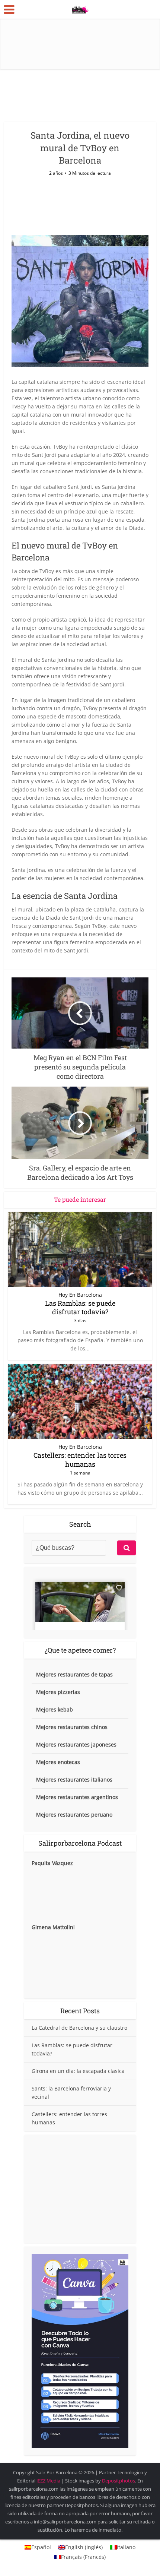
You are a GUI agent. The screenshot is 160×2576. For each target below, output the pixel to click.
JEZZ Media (49, 2481)
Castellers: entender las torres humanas (80, 1459)
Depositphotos (119, 2481)
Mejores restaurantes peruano (74, 1815)
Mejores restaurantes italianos (74, 1780)
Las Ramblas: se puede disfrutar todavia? (80, 1307)
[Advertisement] (80, 2189)
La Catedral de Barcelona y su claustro (79, 2028)
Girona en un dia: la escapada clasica (78, 2071)
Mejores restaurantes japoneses (76, 1744)
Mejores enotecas (58, 1762)
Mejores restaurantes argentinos (77, 1797)
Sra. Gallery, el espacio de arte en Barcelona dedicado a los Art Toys (76, 2469)
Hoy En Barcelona (80, 1295)
